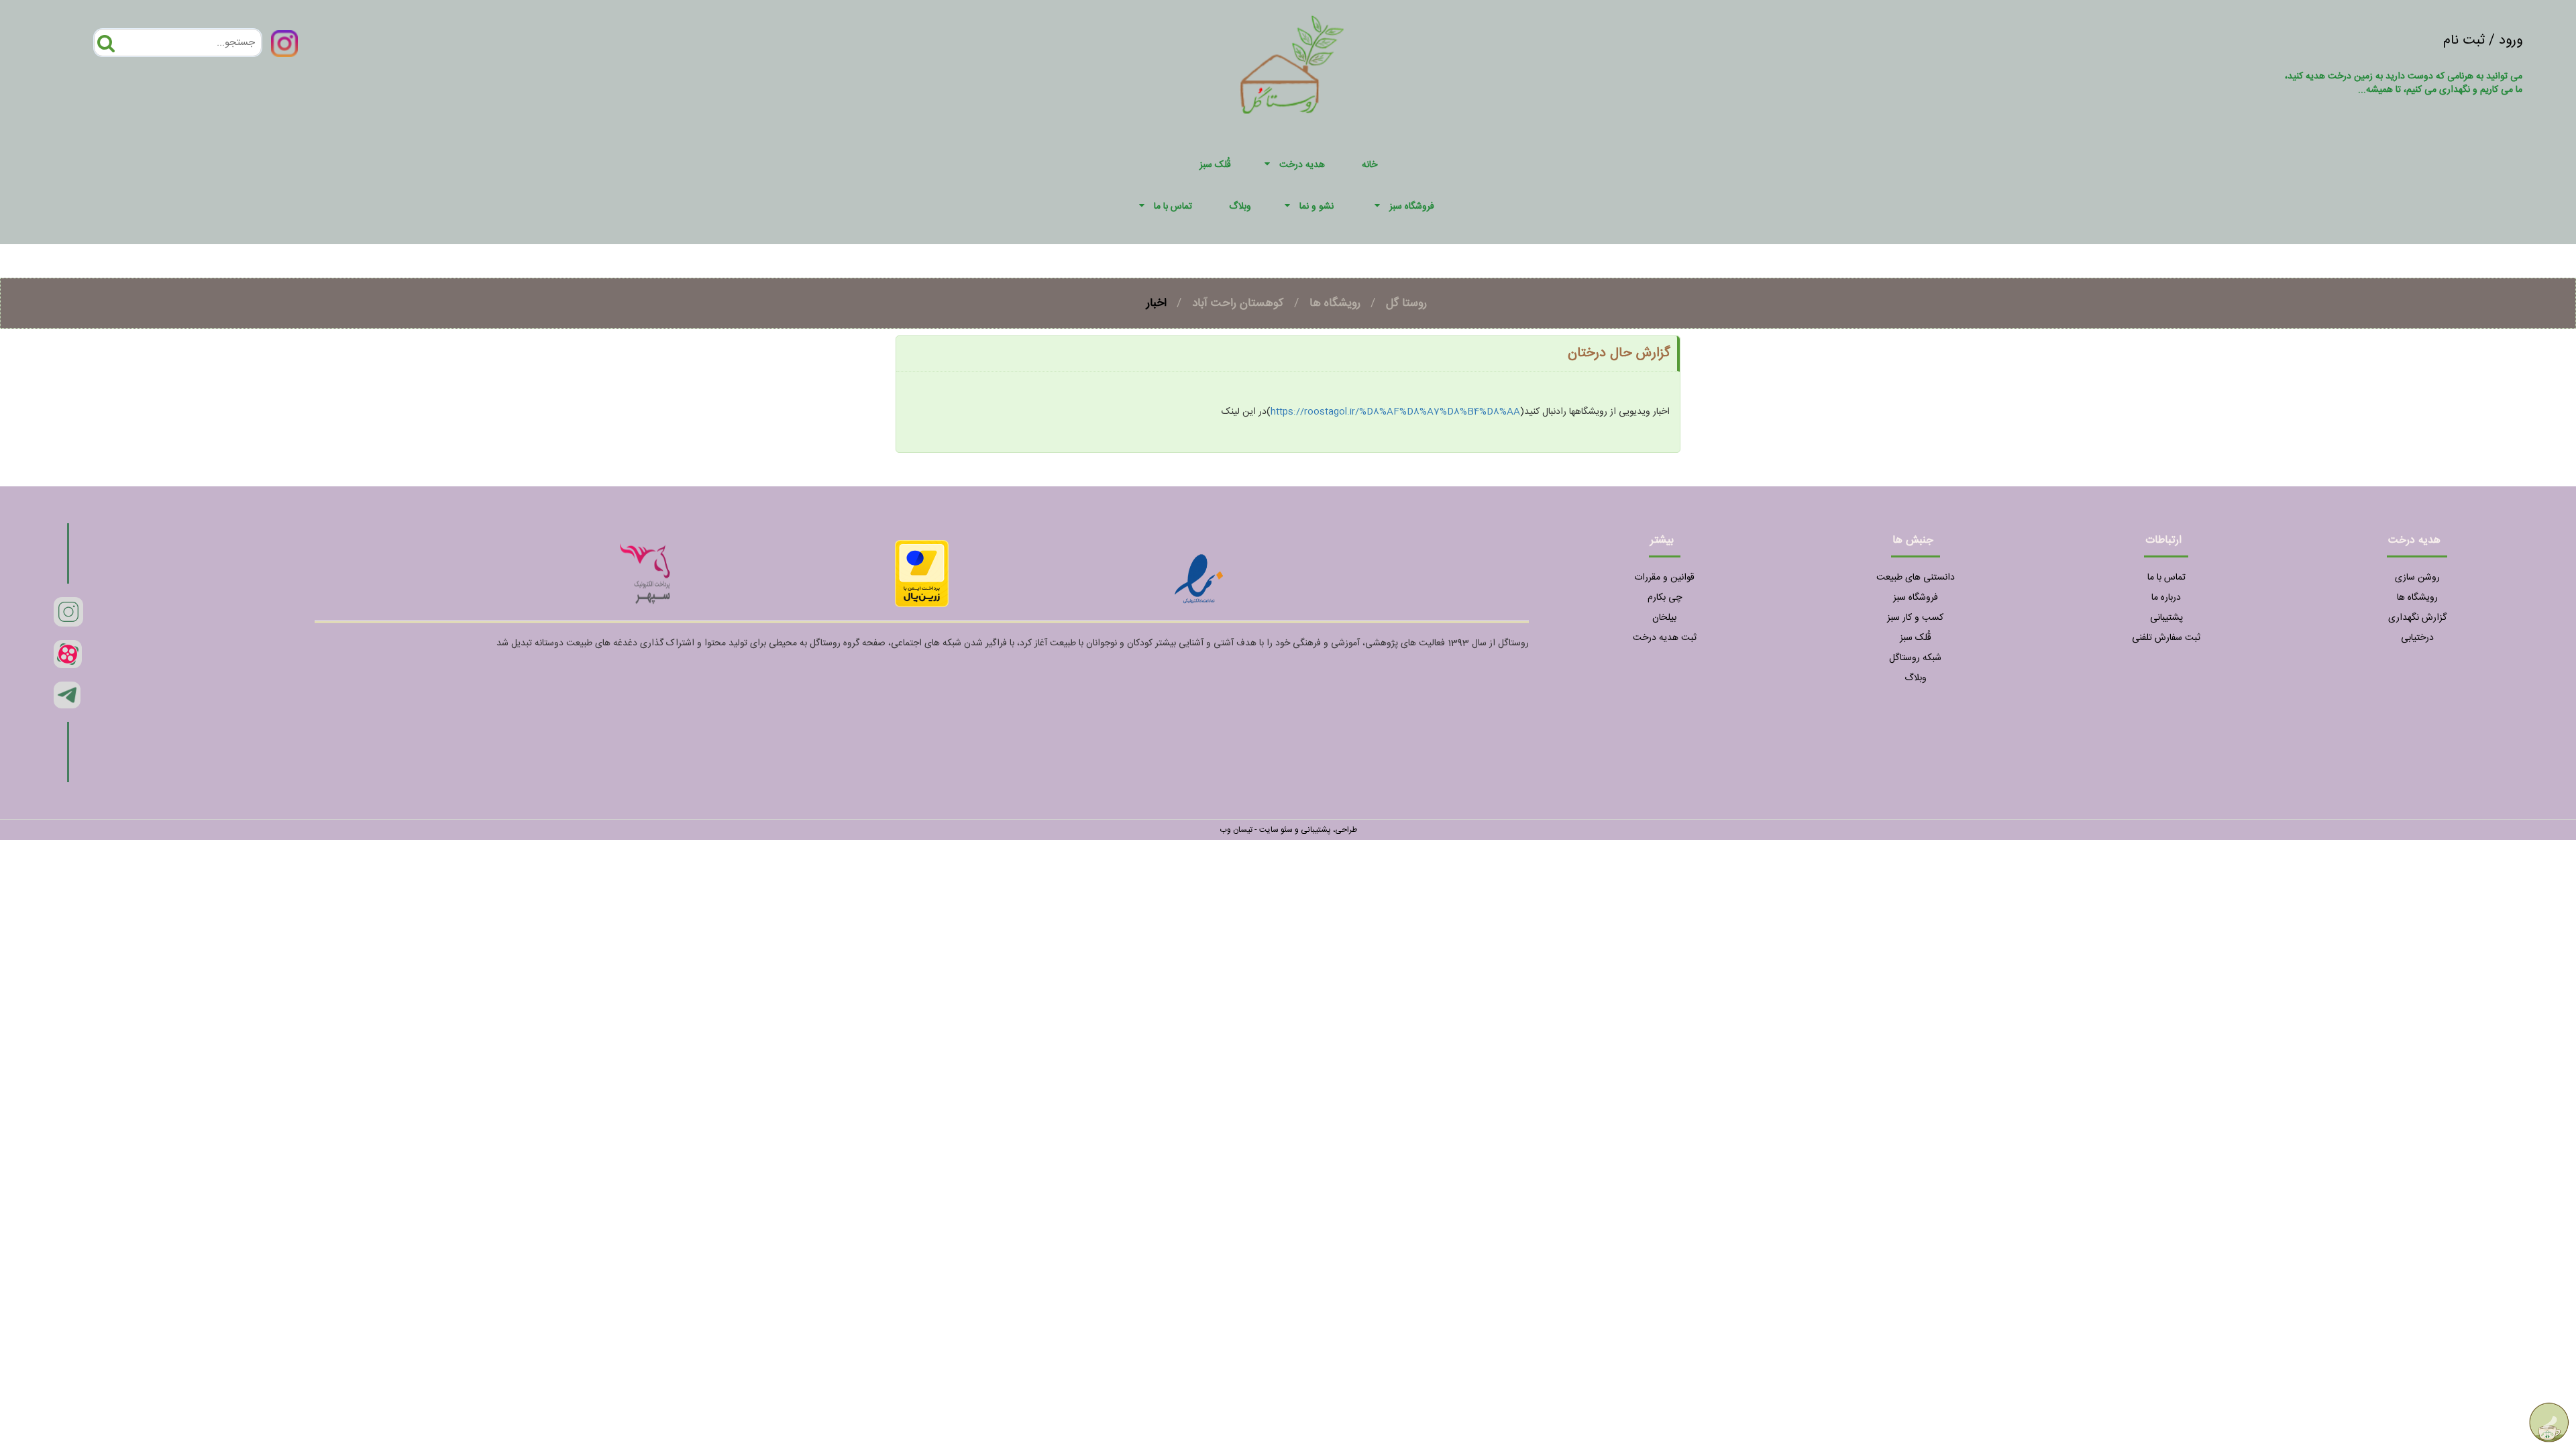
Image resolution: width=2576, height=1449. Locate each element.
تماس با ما (1173, 207)
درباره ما (2166, 598)
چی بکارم (1665, 598)
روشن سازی (2417, 578)
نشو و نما (1317, 207)
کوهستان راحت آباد (1238, 303)
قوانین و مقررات (1664, 578)
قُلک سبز (1916, 638)
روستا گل (1406, 303)
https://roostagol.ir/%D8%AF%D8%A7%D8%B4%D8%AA (1395, 412)
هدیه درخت (1302, 165)
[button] (1269, 165)
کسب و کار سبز (1915, 618)
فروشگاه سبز (1412, 207)
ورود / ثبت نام (2483, 41)
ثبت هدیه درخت (1665, 638)
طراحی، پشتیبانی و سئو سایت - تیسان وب (1288, 830)
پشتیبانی (2166, 618)
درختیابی (2417, 638)
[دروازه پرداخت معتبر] (922, 574)
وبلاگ (1916, 678)
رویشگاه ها (1335, 303)
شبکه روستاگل (1915, 658)
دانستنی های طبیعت (1916, 578)
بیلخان (1664, 618)
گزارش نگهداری (2417, 618)
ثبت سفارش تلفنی (2166, 638)
